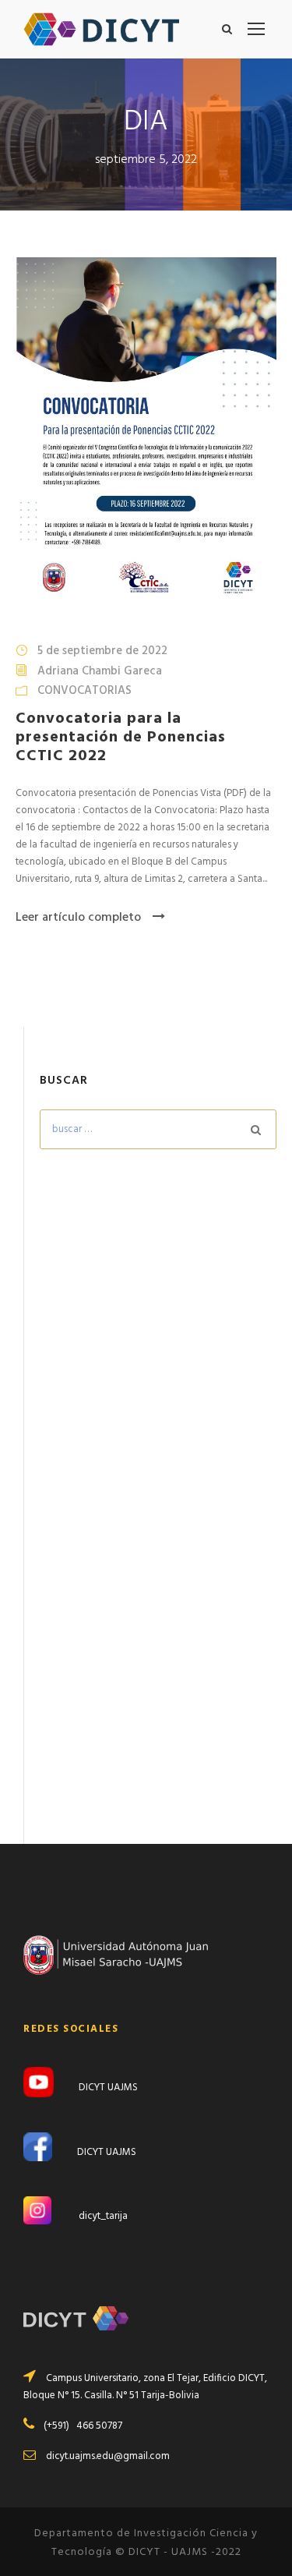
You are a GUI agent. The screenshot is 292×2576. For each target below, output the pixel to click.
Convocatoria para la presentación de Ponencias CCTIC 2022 (121, 738)
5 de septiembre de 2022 (102, 651)
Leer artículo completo (78, 918)
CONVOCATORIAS (84, 691)
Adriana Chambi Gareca (100, 671)
